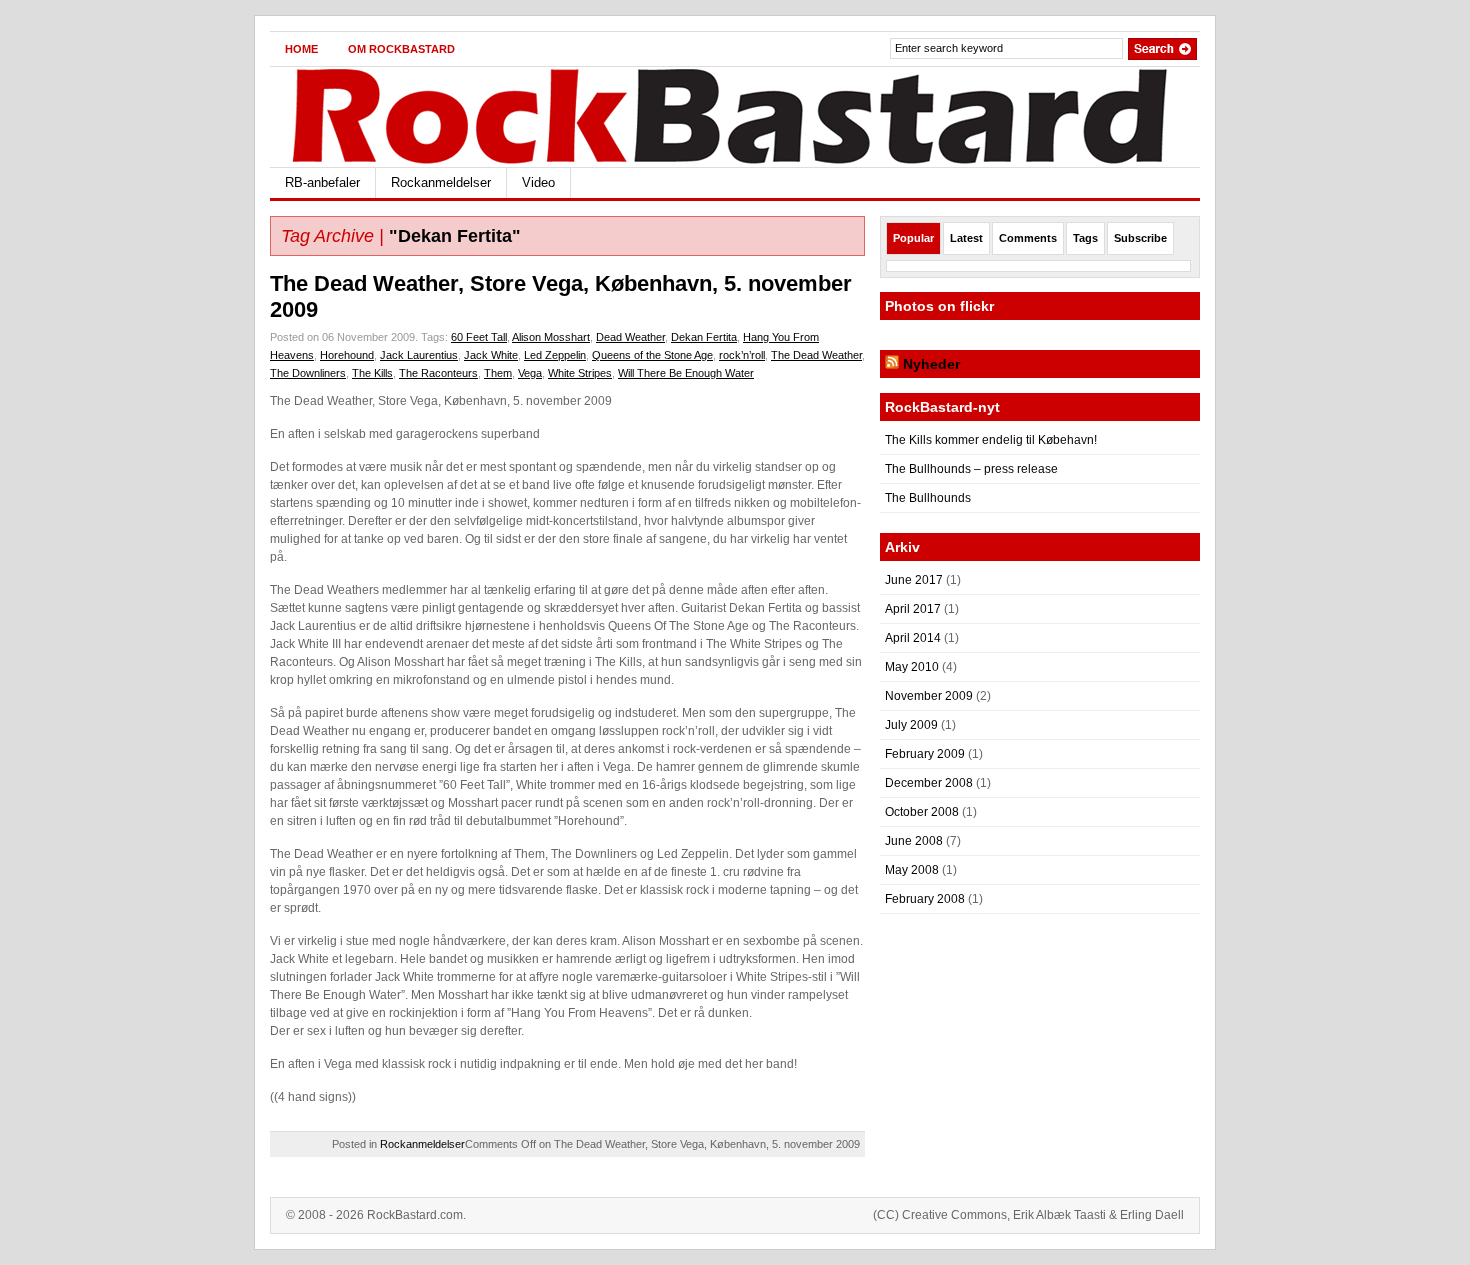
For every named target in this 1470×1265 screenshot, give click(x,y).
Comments (1028, 238)
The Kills (372, 373)
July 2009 (911, 725)
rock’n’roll (742, 355)
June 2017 (914, 580)
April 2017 (913, 609)
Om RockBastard (401, 49)
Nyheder (931, 364)
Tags (1085, 238)
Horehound (347, 355)
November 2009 (929, 696)
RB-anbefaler (322, 182)
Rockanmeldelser (441, 182)
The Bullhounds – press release (971, 469)
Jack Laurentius (419, 355)
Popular (913, 238)
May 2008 (912, 870)
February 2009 (925, 754)
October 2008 (922, 812)
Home (301, 49)
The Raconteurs (438, 373)
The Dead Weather (816, 355)
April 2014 (913, 638)
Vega (530, 373)
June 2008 (914, 841)
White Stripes (580, 373)
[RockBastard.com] (464, 113)
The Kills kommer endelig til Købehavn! (991, 440)
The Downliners (308, 373)
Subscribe (1140, 238)
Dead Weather (630, 337)
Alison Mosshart (551, 337)
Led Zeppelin (555, 355)
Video (538, 182)
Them (498, 373)
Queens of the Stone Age (652, 355)
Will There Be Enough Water (686, 373)
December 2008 (929, 783)
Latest (966, 238)
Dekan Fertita (704, 337)
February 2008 (925, 899)
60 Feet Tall (479, 337)
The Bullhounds (928, 498)
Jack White (491, 355)
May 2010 (912, 667)
